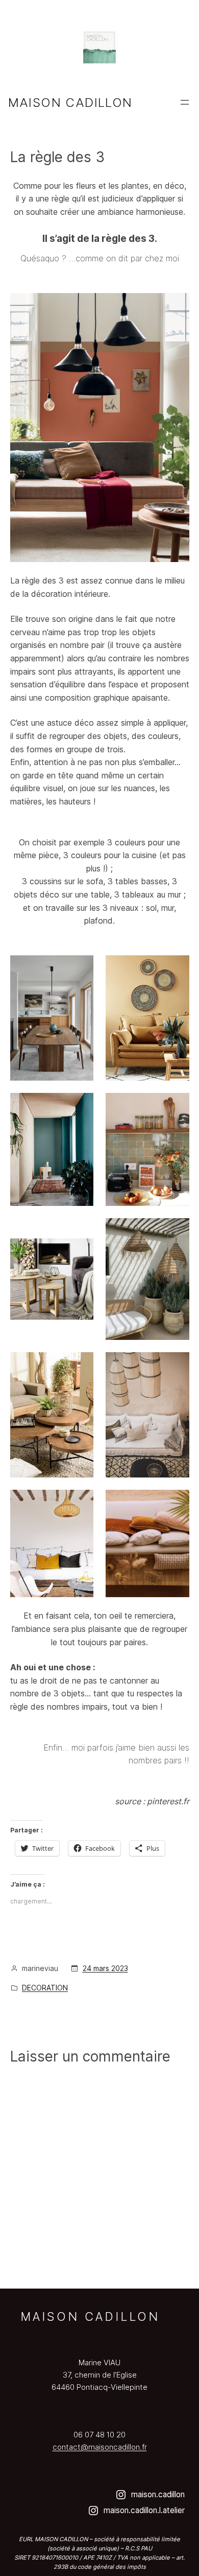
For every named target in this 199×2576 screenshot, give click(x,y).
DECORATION (45, 1988)
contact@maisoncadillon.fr (100, 2447)
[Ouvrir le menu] (185, 102)
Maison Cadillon (70, 103)
